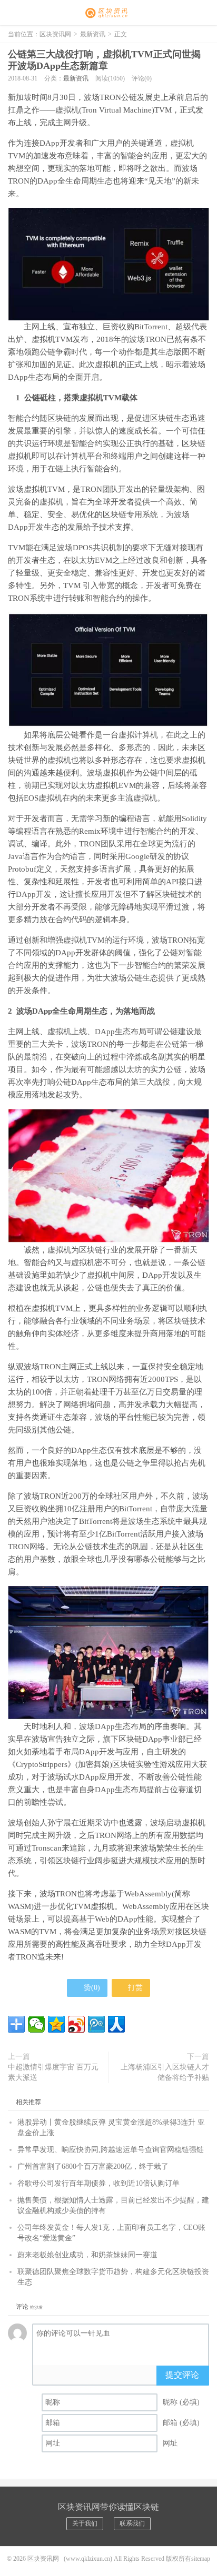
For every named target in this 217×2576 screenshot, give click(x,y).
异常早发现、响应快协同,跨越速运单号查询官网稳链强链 (111, 2150)
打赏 (134, 1988)
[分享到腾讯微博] (96, 2024)
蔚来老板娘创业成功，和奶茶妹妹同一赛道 (87, 2255)
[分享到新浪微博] (76, 2024)
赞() (92, 1988)
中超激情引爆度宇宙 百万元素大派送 (53, 2072)
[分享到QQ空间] (56, 2024)
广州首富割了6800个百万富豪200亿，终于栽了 (93, 2166)
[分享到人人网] (116, 2024)
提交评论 (182, 2375)
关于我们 (85, 2523)
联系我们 (132, 2523)
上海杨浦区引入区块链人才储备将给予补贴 (165, 2072)
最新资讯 (93, 34)
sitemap (201, 2559)
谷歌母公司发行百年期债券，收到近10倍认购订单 (98, 2183)
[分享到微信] (36, 2024)
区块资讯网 (108, 13)
